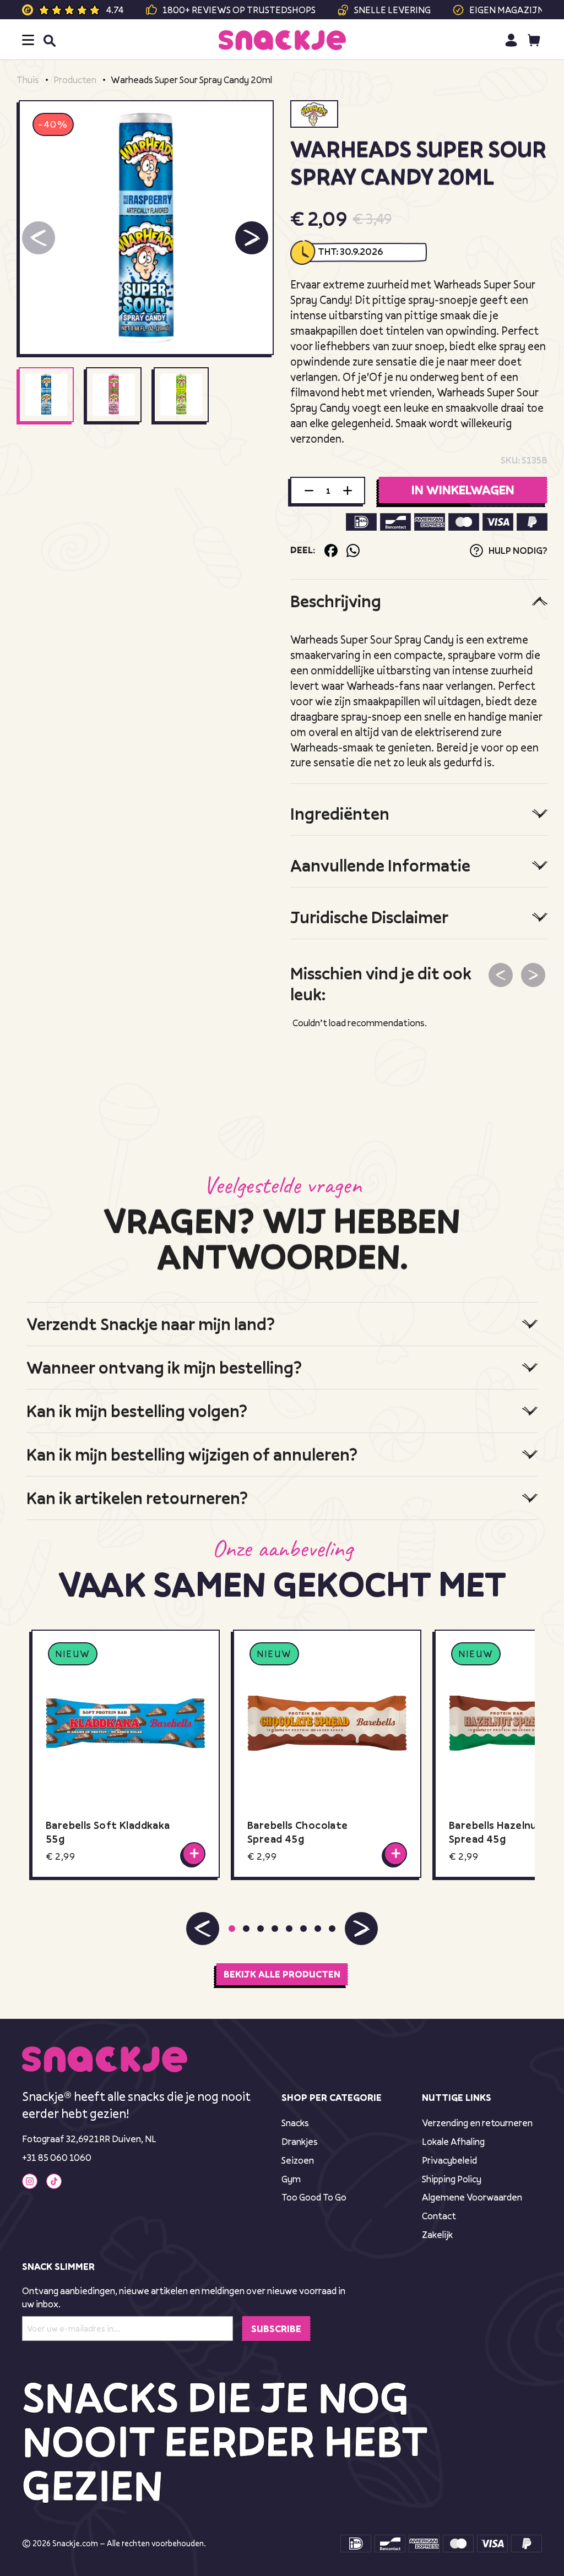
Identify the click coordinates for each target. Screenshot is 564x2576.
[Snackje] (282, 40)
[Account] (511, 40)
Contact (439, 2216)
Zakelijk (437, 2234)
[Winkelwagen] (534, 40)
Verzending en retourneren (477, 2123)
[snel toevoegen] (194, 1853)
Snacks (295, 2123)
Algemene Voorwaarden (472, 2197)
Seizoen (298, 2160)
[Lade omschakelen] (28, 40)
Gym (291, 2179)
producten (75, 80)
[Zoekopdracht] (49, 40)
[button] (252, 238)
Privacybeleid (449, 2160)
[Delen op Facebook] (331, 551)
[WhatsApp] (353, 551)
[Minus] (309, 491)
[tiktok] (54, 2181)
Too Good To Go (314, 2197)
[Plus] (348, 491)
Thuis (28, 80)
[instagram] (30, 2181)
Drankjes (300, 2141)
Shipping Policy (452, 2179)
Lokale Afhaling (453, 2141)
